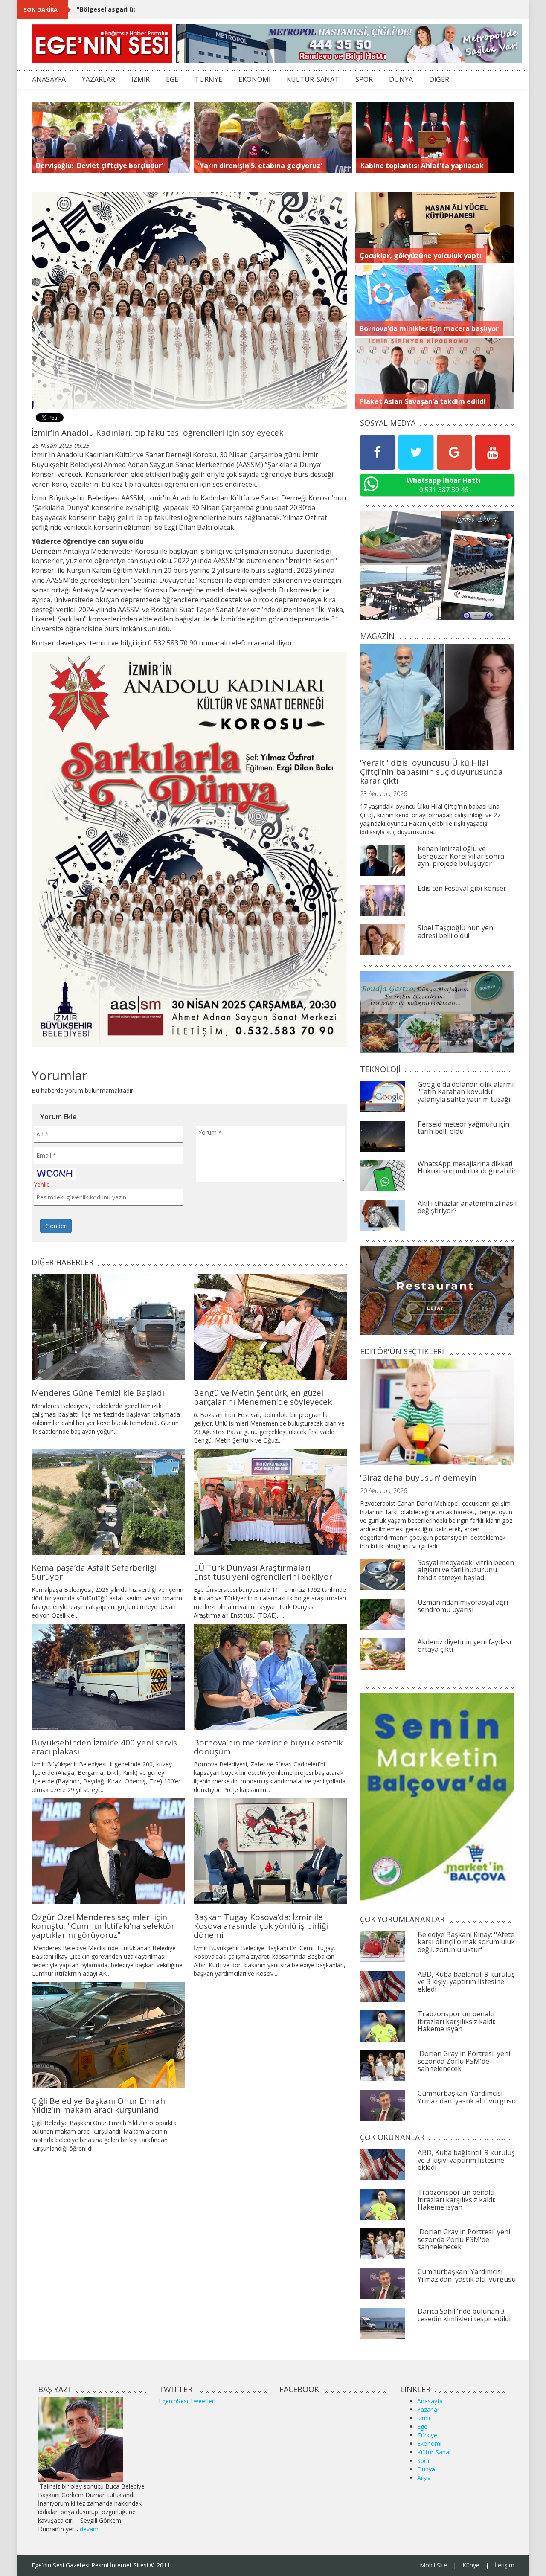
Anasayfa (430, 2401)
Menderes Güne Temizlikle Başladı (98, 1393)
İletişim (505, 2565)
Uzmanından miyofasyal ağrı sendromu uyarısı (463, 1606)
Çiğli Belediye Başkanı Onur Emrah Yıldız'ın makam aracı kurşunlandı (98, 2105)
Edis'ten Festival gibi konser (462, 888)
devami (90, 2529)
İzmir (424, 2418)
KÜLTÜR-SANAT (313, 79)
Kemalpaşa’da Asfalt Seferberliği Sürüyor (94, 1572)
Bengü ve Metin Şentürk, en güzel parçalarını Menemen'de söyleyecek (263, 1397)
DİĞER (439, 79)
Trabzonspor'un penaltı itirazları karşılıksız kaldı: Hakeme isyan (456, 2021)
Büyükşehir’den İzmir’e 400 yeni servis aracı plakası (104, 1747)
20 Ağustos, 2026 (383, 1491)
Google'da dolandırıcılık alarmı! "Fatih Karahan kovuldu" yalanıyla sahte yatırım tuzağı (466, 1092)
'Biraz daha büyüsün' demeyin (418, 1478)
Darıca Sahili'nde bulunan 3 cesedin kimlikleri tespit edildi (464, 2315)
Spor (424, 2461)
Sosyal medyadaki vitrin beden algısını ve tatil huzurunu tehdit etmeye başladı (466, 1570)
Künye (471, 2565)
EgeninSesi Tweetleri (187, 2401)
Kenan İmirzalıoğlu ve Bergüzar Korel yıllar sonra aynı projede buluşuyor (461, 856)
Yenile (42, 1184)
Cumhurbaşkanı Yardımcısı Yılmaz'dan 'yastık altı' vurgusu (467, 2097)
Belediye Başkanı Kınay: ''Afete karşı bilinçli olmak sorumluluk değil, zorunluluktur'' (466, 1942)
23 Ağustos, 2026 (383, 794)
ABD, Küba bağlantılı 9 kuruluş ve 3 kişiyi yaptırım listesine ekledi (466, 1982)
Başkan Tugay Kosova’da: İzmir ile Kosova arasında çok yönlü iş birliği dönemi (261, 1926)
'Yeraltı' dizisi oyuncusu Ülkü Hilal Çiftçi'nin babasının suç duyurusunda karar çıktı (431, 772)
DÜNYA (401, 79)
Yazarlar (428, 2409)
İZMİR (141, 79)
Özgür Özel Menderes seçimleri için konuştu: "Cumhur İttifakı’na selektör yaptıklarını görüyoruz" (103, 1926)
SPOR (364, 79)
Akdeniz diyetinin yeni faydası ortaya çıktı (464, 1646)
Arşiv (424, 2478)
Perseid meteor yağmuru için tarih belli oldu (463, 1128)
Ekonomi (429, 2444)
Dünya (426, 2469)
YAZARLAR (99, 79)
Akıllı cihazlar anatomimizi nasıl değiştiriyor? (467, 1207)
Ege (422, 2426)
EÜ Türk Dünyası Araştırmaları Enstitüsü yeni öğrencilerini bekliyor (263, 1572)
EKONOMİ (254, 79)
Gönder (56, 1226)
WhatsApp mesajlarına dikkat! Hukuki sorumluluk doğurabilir (467, 1167)
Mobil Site (433, 2565)
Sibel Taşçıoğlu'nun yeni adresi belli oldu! (456, 932)
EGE (172, 79)
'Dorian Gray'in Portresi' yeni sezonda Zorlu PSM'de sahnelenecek (464, 2061)
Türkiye (427, 2435)
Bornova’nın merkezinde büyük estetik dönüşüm (268, 1747)
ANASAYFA (49, 79)
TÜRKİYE (208, 79)
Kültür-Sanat (434, 2452)
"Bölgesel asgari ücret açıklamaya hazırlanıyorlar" (154, 9)
